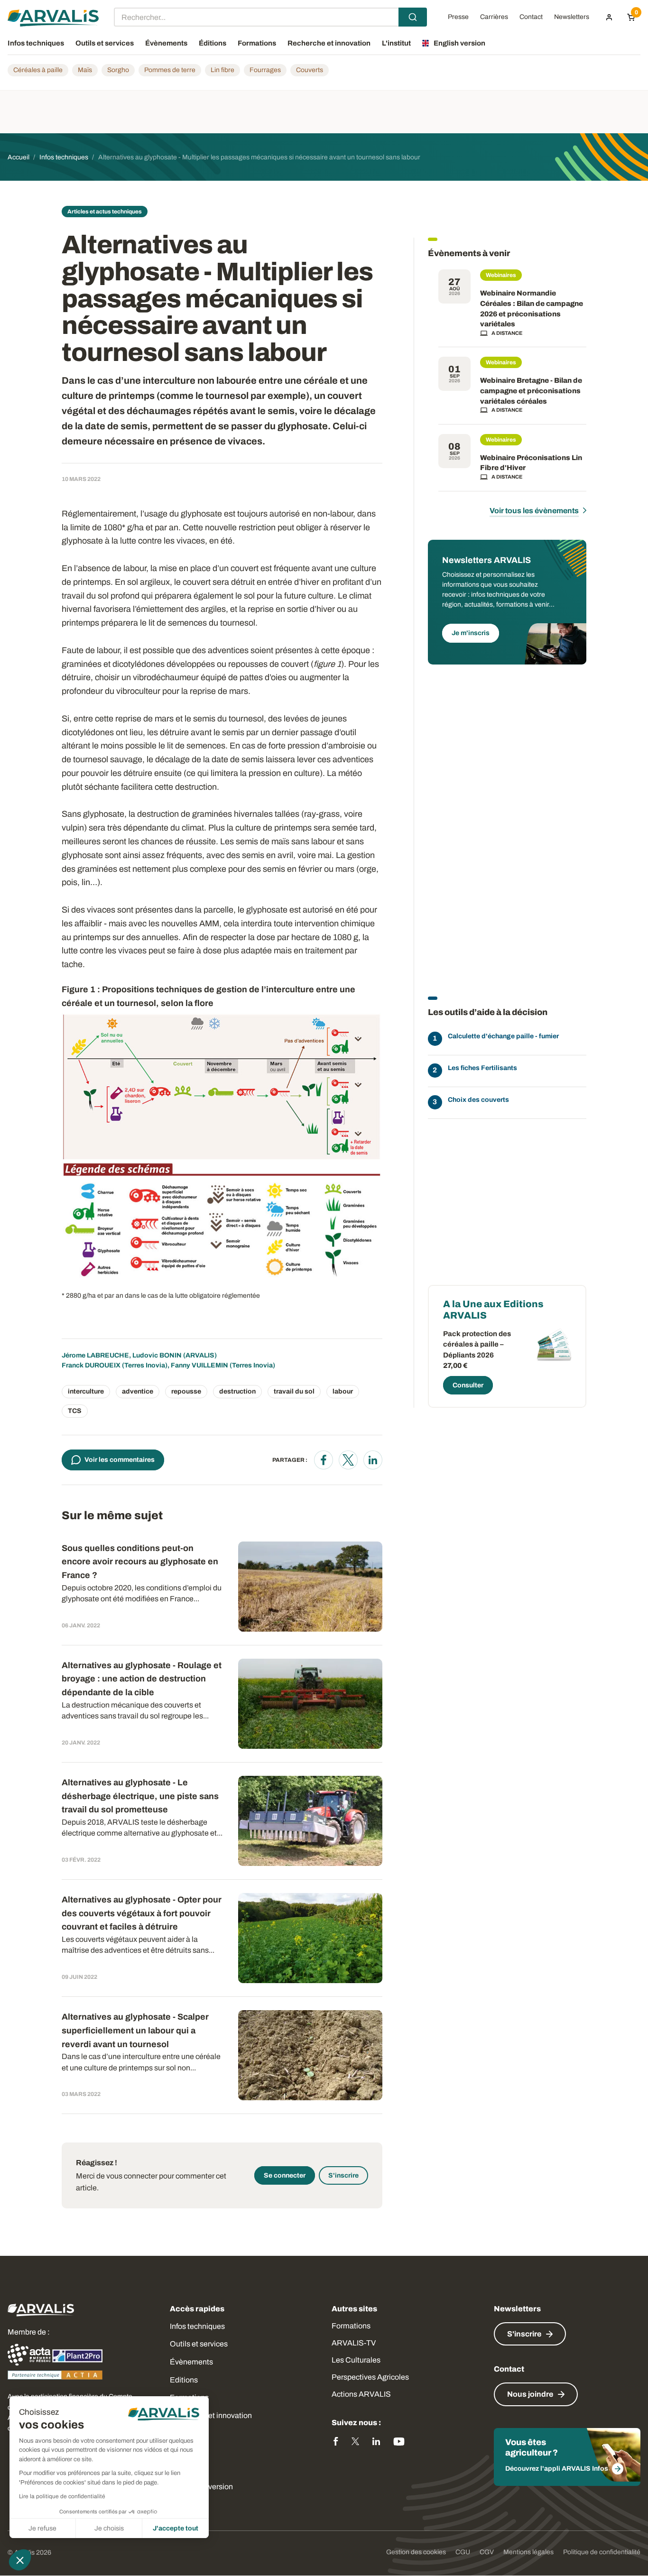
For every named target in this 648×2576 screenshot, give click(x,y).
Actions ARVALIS (361, 2394)
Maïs (85, 70)
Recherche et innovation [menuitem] (329, 43)
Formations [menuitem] (257, 43)
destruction (237, 1391)
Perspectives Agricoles (370, 2377)
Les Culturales (356, 2360)
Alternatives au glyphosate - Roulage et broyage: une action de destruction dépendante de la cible (142, 1679)
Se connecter (285, 2175)
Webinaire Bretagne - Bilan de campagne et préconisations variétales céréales (531, 391)
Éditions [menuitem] (213, 43)
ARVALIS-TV (354, 2343)
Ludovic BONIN (157, 1355)
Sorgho (118, 70)
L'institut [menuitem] (396, 43)
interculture (86, 1391)
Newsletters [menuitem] (572, 17)
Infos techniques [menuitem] (36, 43)
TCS (75, 1411)
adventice (138, 1391)
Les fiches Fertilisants (482, 1068)
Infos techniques (197, 2326)
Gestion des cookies (416, 2552)
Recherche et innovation (211, 2415)
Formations (351, 2326)
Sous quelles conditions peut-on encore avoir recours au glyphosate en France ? (140, 1562)
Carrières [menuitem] (494, 17)
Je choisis (109, 2528)
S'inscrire (343, 2175)
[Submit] (413, 17)
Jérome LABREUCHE (95, 1355)
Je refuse (42, 2528)
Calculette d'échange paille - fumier (503, 1036)
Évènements (191, 2362)
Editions (184, 2380)
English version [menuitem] (459, 43)
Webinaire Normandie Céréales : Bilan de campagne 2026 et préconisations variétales (532, 309)
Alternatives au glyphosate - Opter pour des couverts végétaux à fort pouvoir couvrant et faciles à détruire (142, 1913)
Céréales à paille (38, 70)
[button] (20, 2560)
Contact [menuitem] (531, 17)
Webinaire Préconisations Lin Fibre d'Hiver (531, 463)
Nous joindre (530, 2394)
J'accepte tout (176, 2528)
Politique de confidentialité (602, 2552)
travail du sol (294, 1391)
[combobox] (270, 17)
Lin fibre (222, 70)
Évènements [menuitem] (166, 43)
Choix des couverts (478, 1100)
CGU (463, 2552)
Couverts (310, 70)
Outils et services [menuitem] (105, 43)
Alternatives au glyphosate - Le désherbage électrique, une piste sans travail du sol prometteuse (140, 1796)
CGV (487, 2552)
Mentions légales (528, 2552)
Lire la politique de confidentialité (62, 2496)
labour (343, 1391)
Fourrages (265, 70)
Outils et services (199, 2344)
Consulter (468, 1385)
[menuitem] (609, 17)
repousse (186, 1391)
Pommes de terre (170, 70)
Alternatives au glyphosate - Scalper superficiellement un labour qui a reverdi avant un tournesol (135, 2031)
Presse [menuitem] (458, 17)
